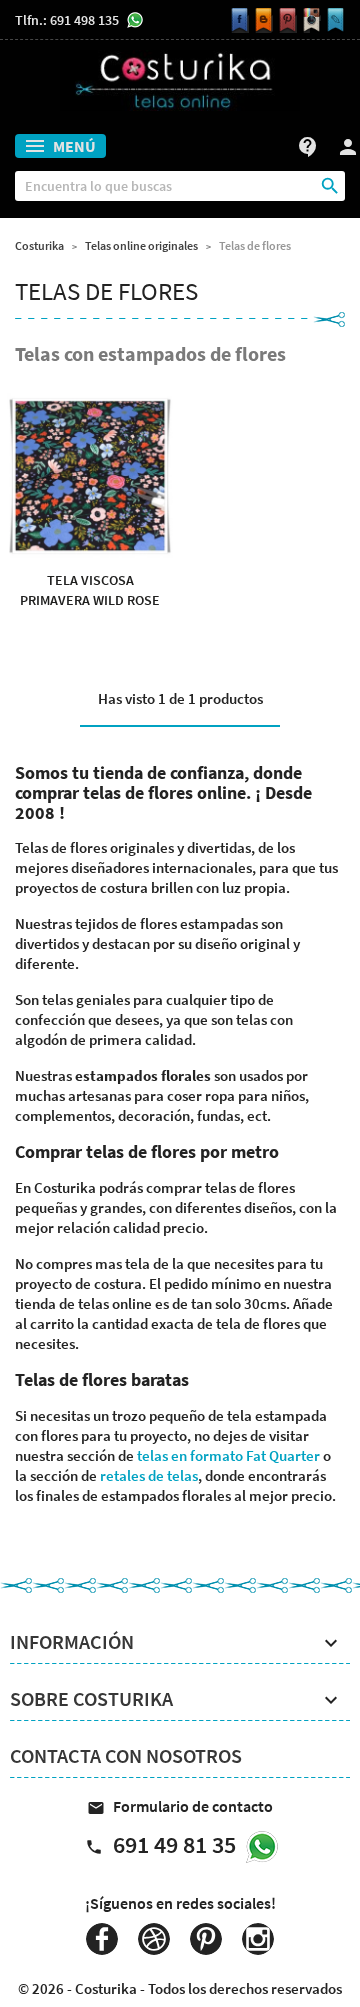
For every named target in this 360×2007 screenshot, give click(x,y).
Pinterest (206, 1939)
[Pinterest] (285, 20)
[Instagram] (309, 20)
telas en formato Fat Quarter (228, 1455)
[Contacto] (333, 20)
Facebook (102, 1939)
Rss (154, 1939)
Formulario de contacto (180, 1806)
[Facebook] (237, 20)
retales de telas (149, 1475)
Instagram (258, 1939)
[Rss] (261, 20)
